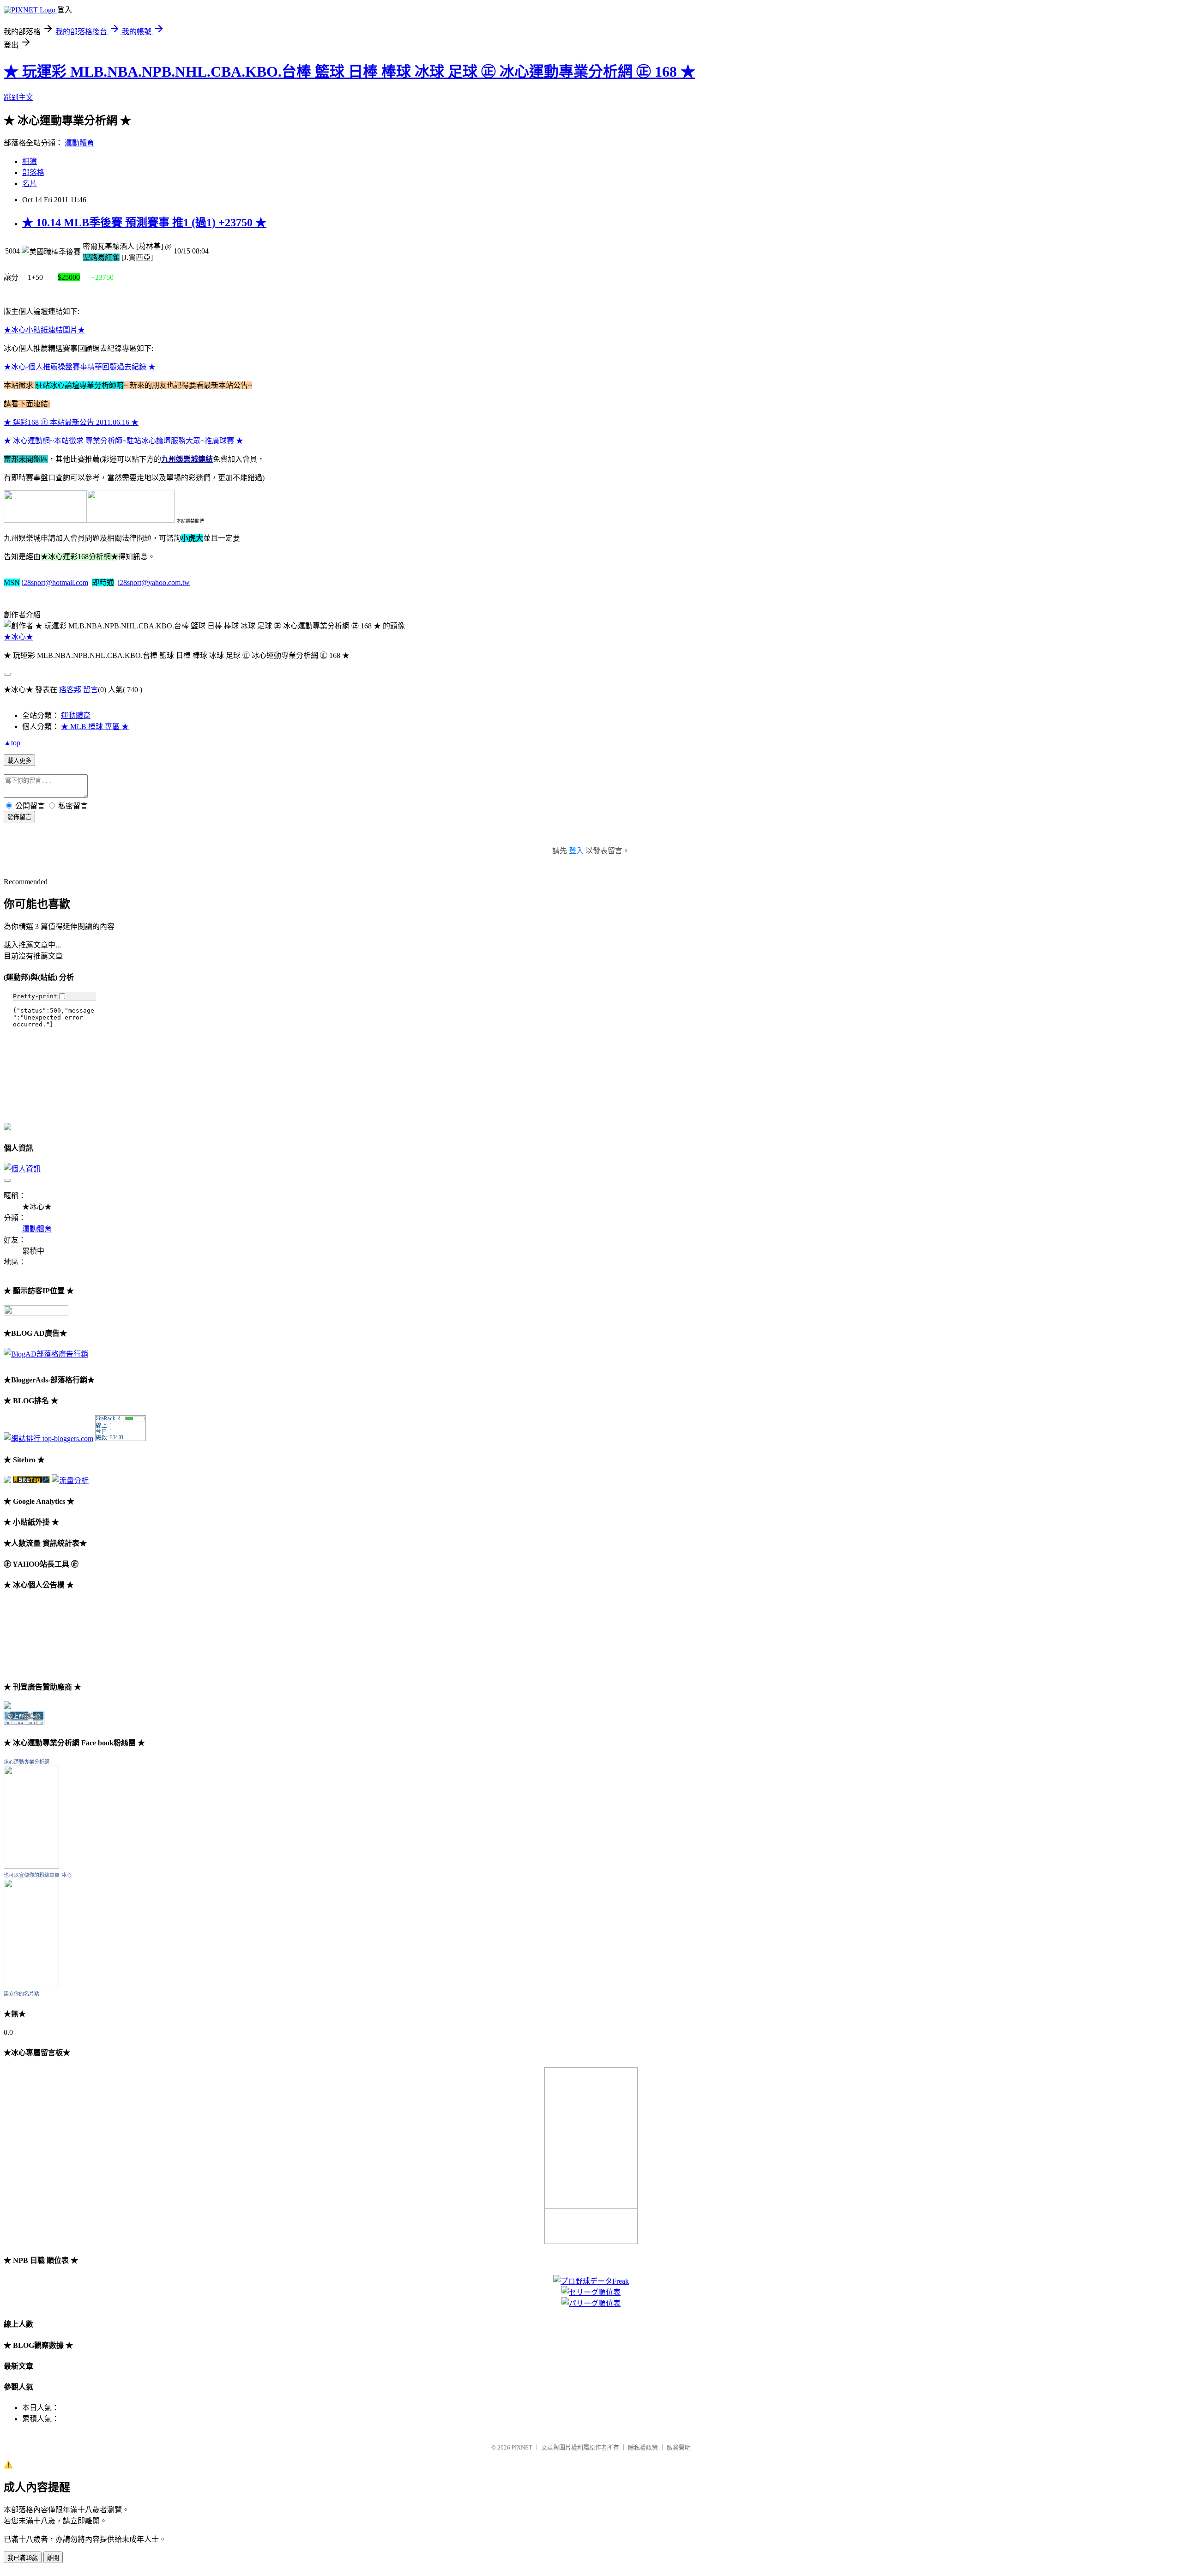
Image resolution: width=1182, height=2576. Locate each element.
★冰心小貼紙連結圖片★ (44, 330)
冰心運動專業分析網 (27, 1762)
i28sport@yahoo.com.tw (154, 582)
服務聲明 (679, 2447)
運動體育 (79, 143)
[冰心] (31, 1985)
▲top (12, 743)
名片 (30, 184)
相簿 (30, 161)
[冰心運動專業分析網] (31, 1866)
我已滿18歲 (23, 2558)
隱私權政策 (643, 2447)
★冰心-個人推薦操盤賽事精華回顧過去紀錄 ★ (80, 367)
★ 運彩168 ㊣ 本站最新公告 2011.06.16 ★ (71, 422)
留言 (90, 690)
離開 (53, 2558)
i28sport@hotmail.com (55, 582)
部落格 (33, 172)
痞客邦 (70, 690)
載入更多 (19, 761)
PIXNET (522, 2447)
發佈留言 (19, 817)
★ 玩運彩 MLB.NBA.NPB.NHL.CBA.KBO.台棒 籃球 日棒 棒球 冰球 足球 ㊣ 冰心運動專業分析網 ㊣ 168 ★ (350, 72)
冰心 (66, 1875)
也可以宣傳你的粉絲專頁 (32, 1875)
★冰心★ (18, 637)
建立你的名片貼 (21, 1994)
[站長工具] (121, 1439)
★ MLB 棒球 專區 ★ (95, 727)
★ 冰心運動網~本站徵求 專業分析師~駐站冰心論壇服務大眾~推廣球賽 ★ (124, 441)
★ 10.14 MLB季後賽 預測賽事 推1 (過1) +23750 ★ (144, 223)
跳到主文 (18, 97)
